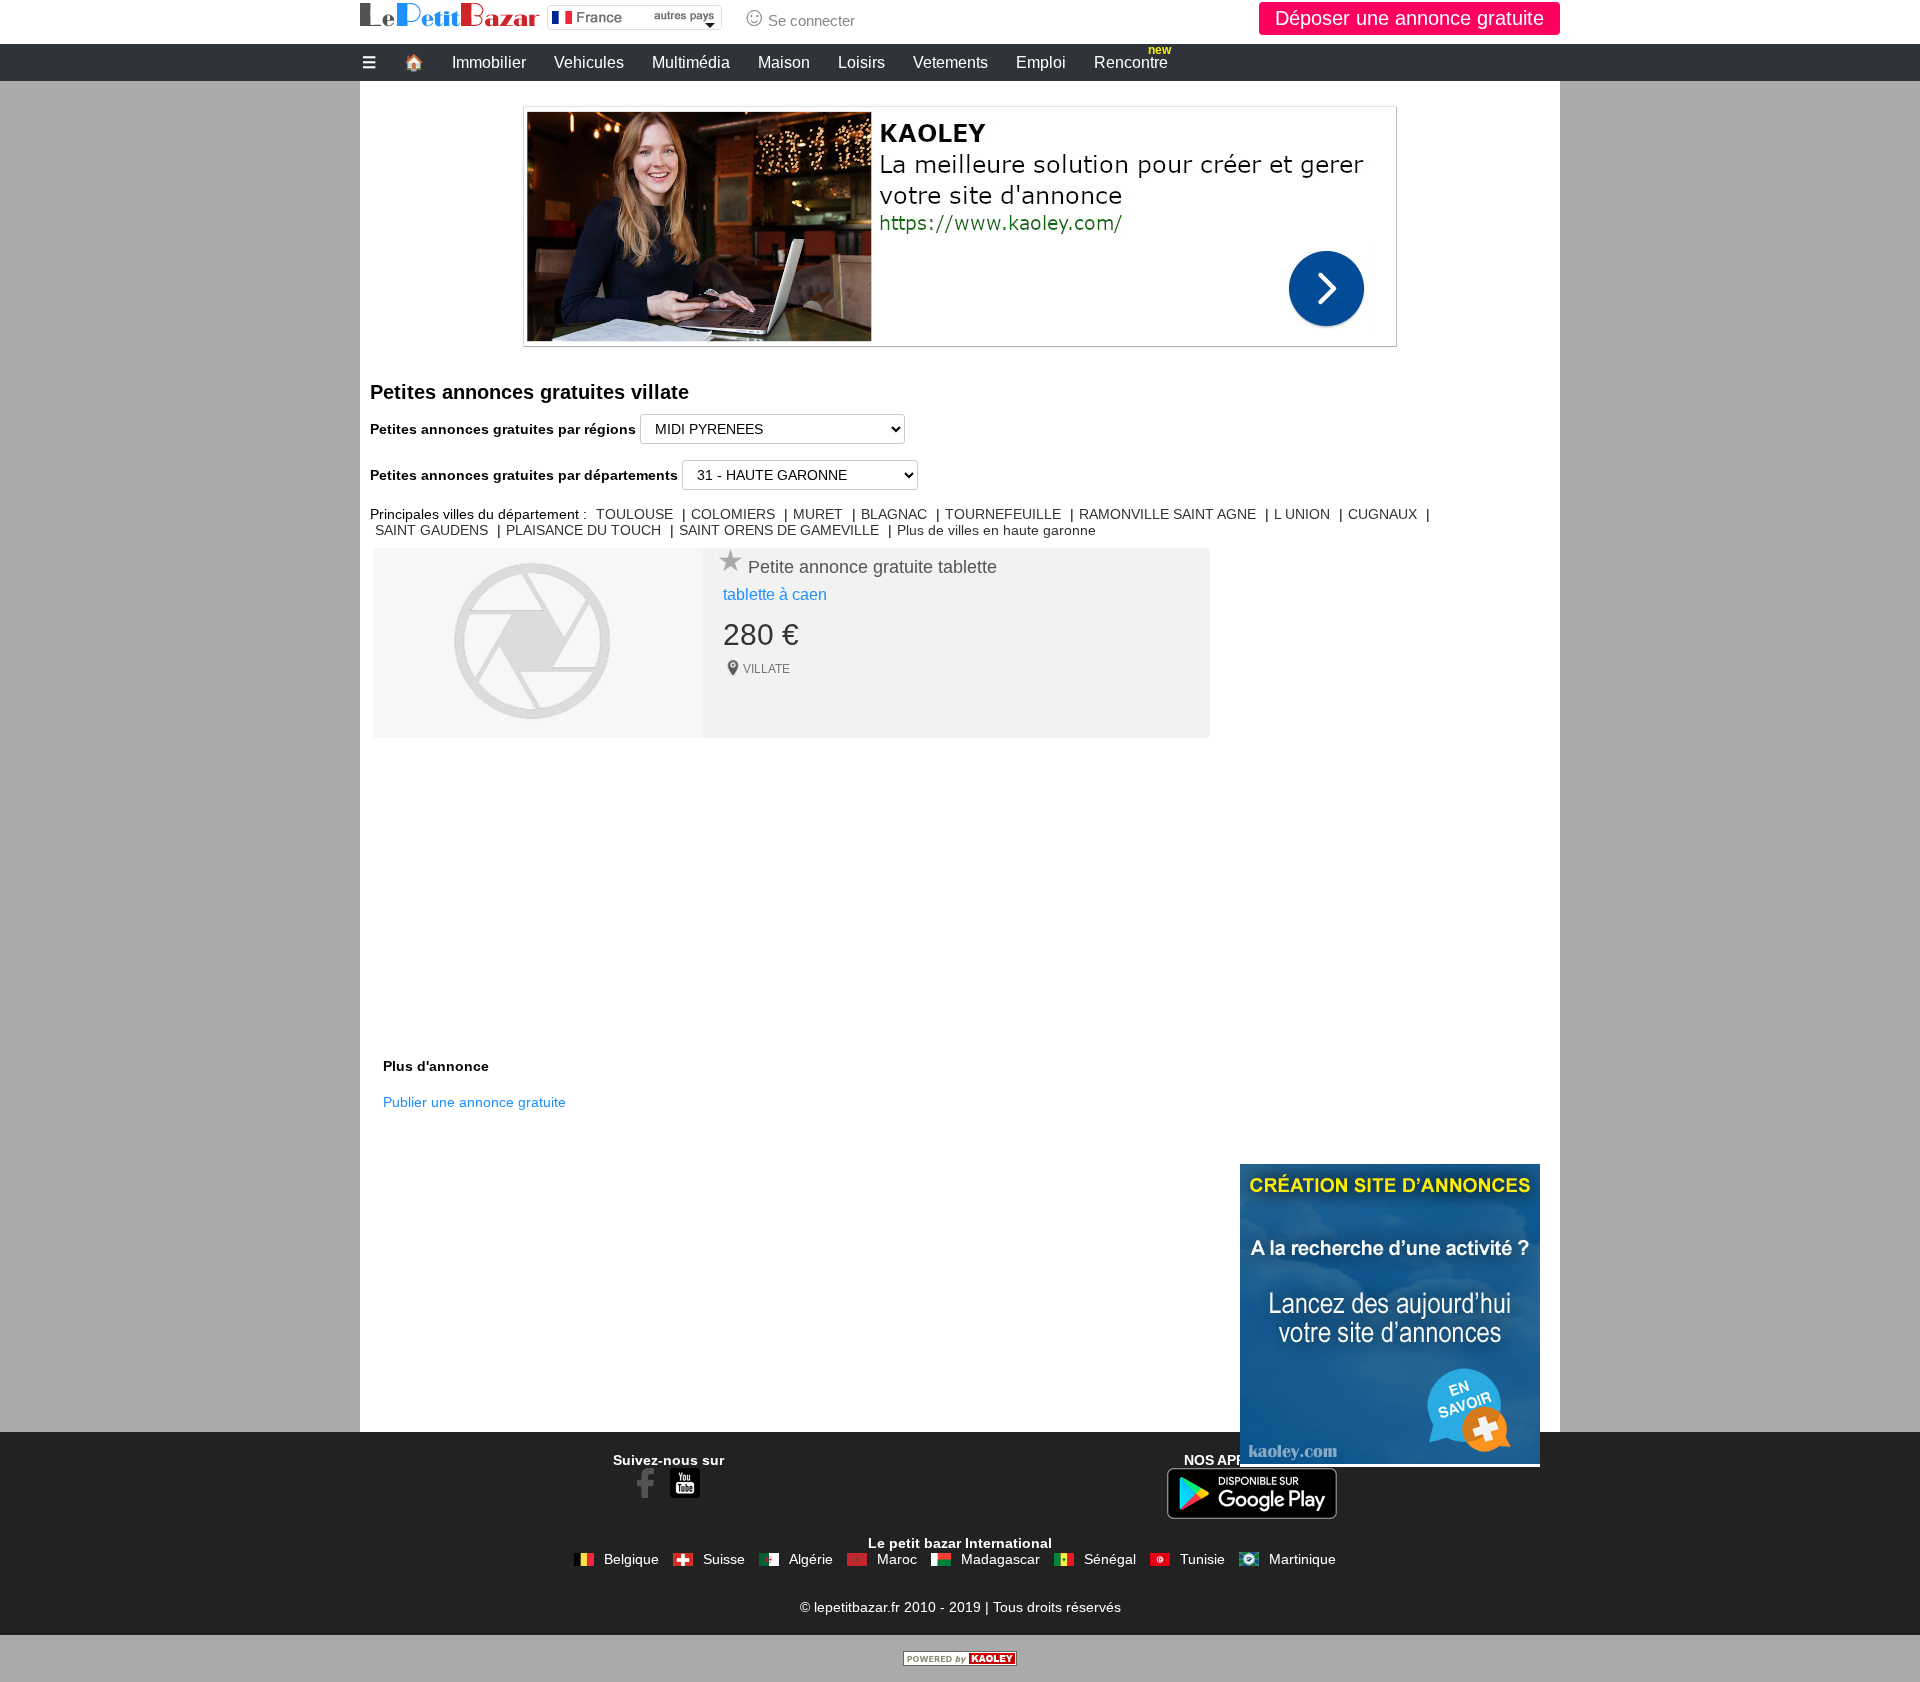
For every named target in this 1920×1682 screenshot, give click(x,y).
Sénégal (1110, 1559)
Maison (784, 62)
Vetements (950, 62)
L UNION (1302, 514)
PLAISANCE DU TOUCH (583, 530)
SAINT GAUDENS (431, 530)
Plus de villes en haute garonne (996, 530)
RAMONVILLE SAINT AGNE (1167, 514)
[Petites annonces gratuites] (450, 15)
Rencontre (1132, 60)
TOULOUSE (634, 514)
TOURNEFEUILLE (1003, 514)
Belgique (631, 1559)
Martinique (1302, 1559)
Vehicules (589, 62)
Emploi (1041, 62)
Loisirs (861, 62)
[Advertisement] (960, 221)
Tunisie (1202, 1559)
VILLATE (766, 669)
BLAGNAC (894, 514)
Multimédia (691, 62)
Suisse (724, 1559)
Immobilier (489, 62)
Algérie (811, 1559)
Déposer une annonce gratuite (1409, 18)
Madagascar (1000, 1559)
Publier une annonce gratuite (474, 1102)
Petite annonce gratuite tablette (872, 567)
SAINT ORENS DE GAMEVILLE (779, 530)
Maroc (897, 1559)
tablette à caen (775, 594)
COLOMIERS (733, 514)
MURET (818, 514)
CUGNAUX (1382, 514)
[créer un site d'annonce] (960, 1661)
